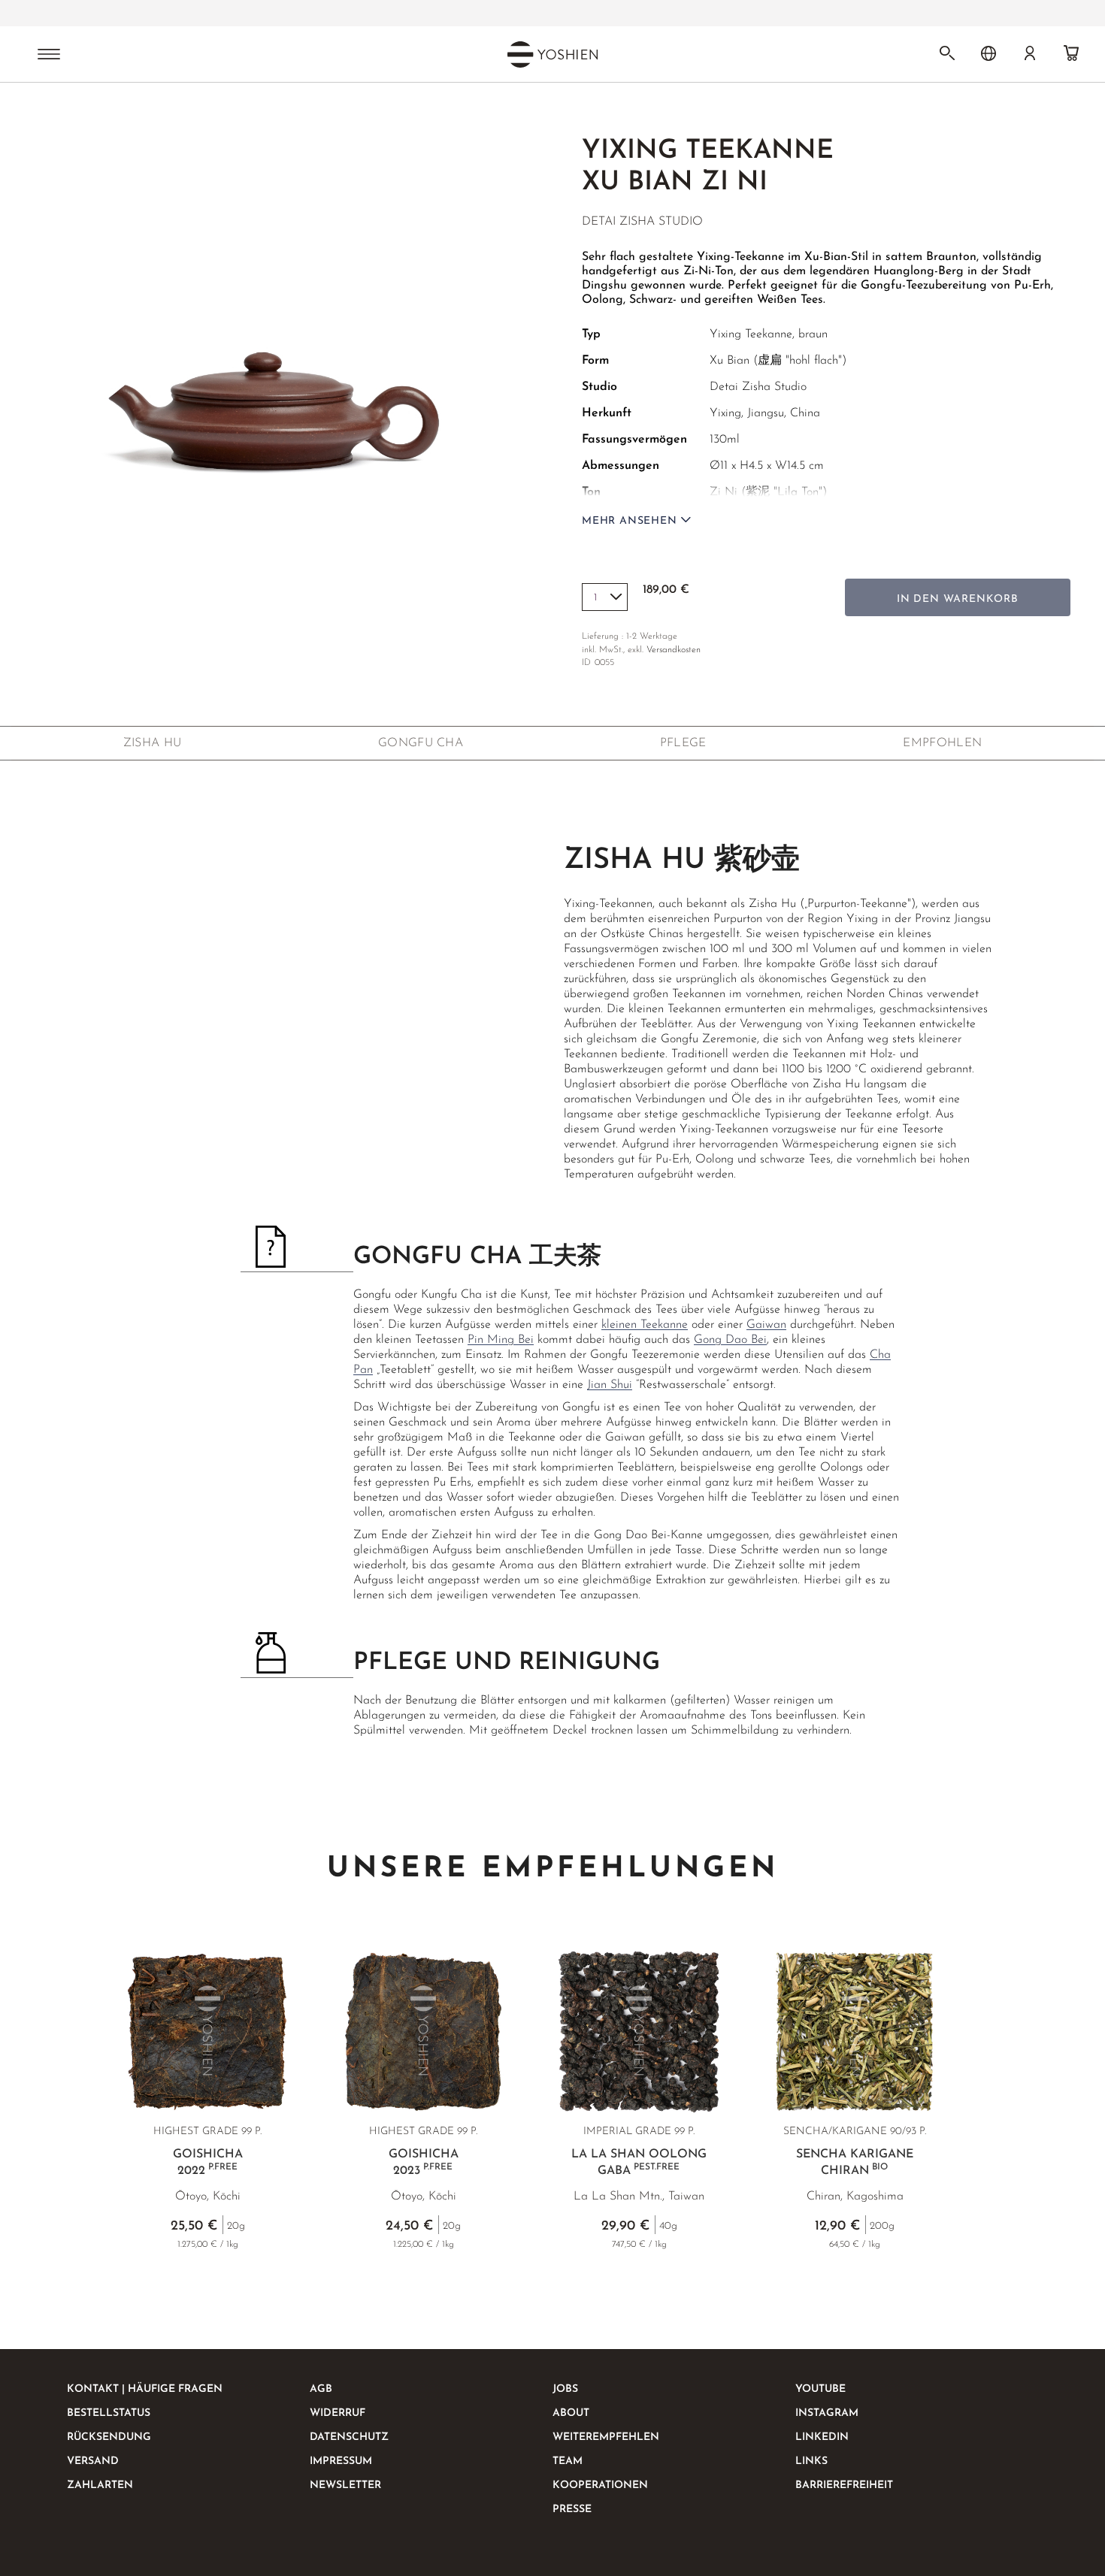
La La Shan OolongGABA (639, 2163)
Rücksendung (109, 2437)
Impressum (341, 2461)
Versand (93, 2461)
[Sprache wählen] (988, 53)
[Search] (947, 53)
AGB (321, 2389)
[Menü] (49, 56)
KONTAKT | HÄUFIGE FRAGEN (145, 2389)
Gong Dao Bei (730, 1340)
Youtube (820, 2389)
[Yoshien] (552, 54)
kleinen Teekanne (645, 1325)
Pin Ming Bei (501, 1340)
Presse (572, 2509)
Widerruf (338, 2413)
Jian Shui (610, 1385)
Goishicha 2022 (208, 2163)
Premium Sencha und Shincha (456, 14)
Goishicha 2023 (424, 2163)
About (571, 2413)
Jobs (565, 2389)
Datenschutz (349, 2437)
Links (811, 2461)
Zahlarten (100, 2485)
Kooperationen (600, 2485)
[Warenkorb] (1071, 53)
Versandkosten (674, 650)
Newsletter (345, 2485)
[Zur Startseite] (65, 111)
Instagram (827, 2413)
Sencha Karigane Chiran (855, 2163)
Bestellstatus (109, 2413)
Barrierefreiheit (844, 2485)
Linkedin (822, 2437)
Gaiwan (766, 1325)
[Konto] (1030, 53)
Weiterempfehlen (606, 2437)
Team (568, 2461)
